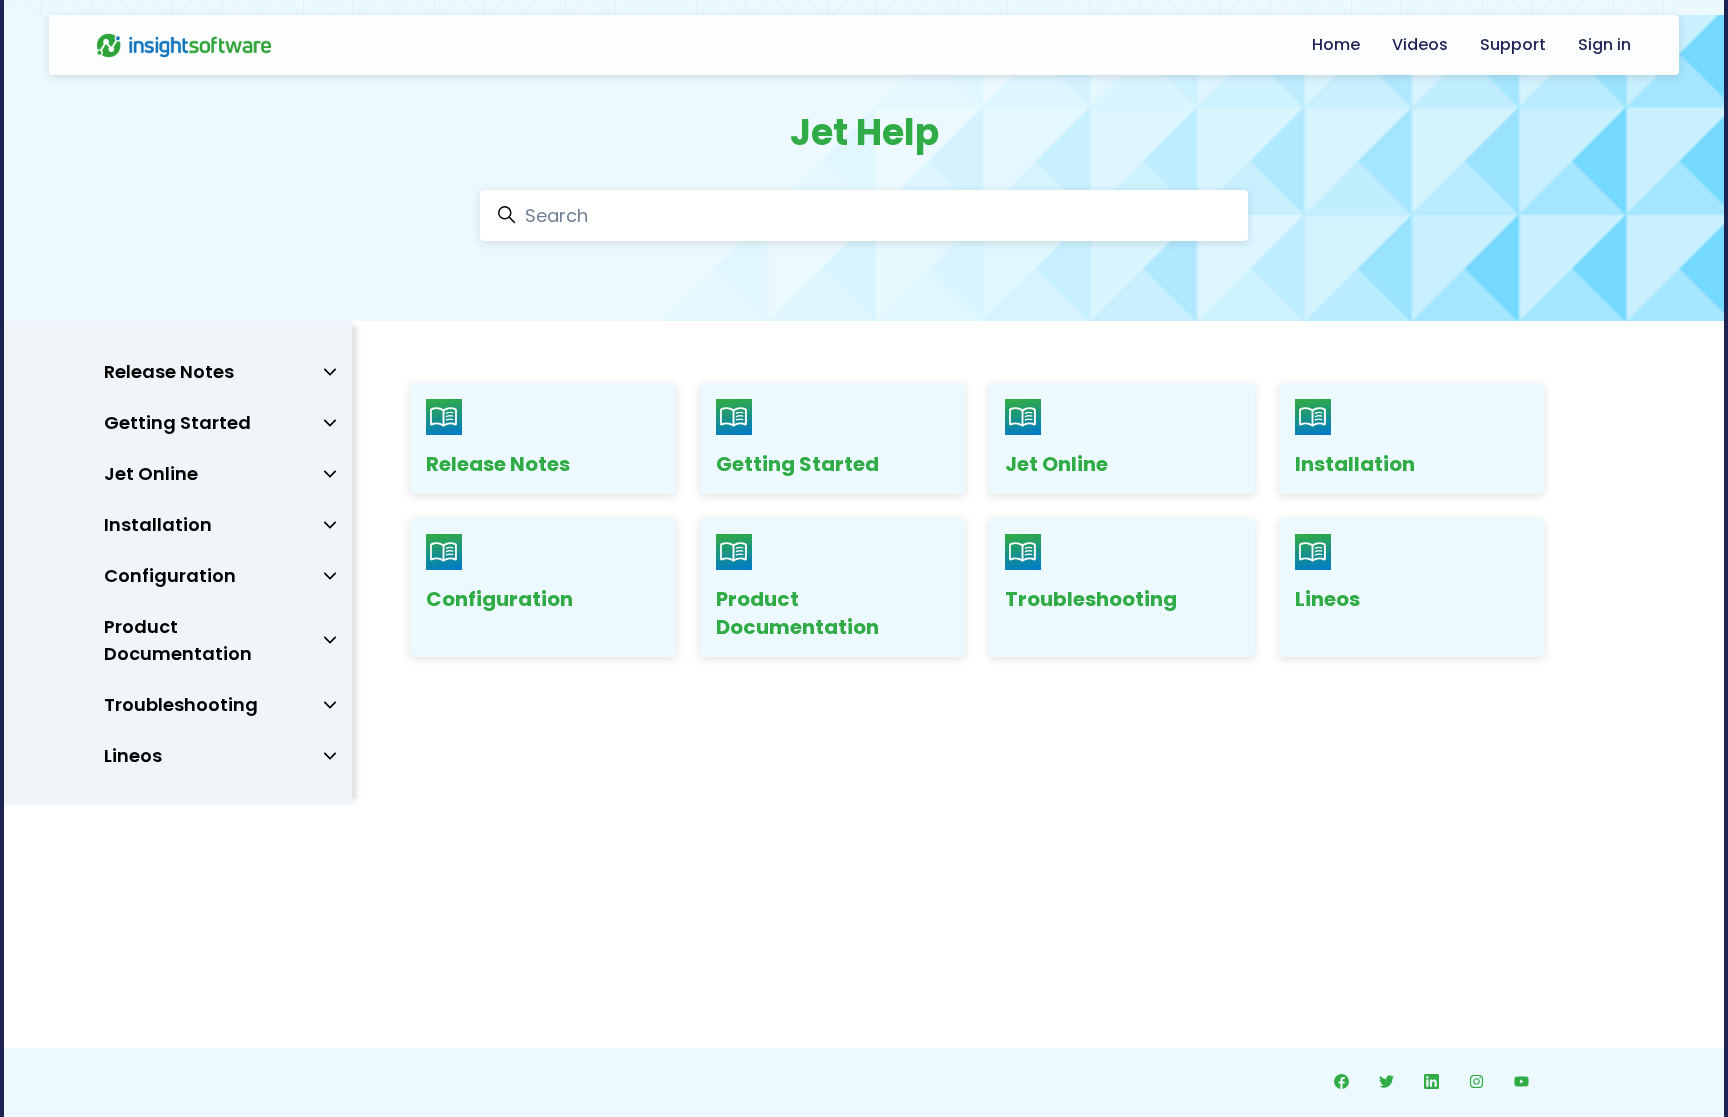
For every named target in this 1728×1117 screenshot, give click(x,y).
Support (1513, 44)
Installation (1355, 464)
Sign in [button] (1604, 44)
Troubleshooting (1091, 599)
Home (1336, 44)
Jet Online (1056, 464)
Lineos (1327, 599)
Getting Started (797, 464)
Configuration (499, 599)
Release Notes (498, 464)
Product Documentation (797, 613)
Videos (1420, 44)
